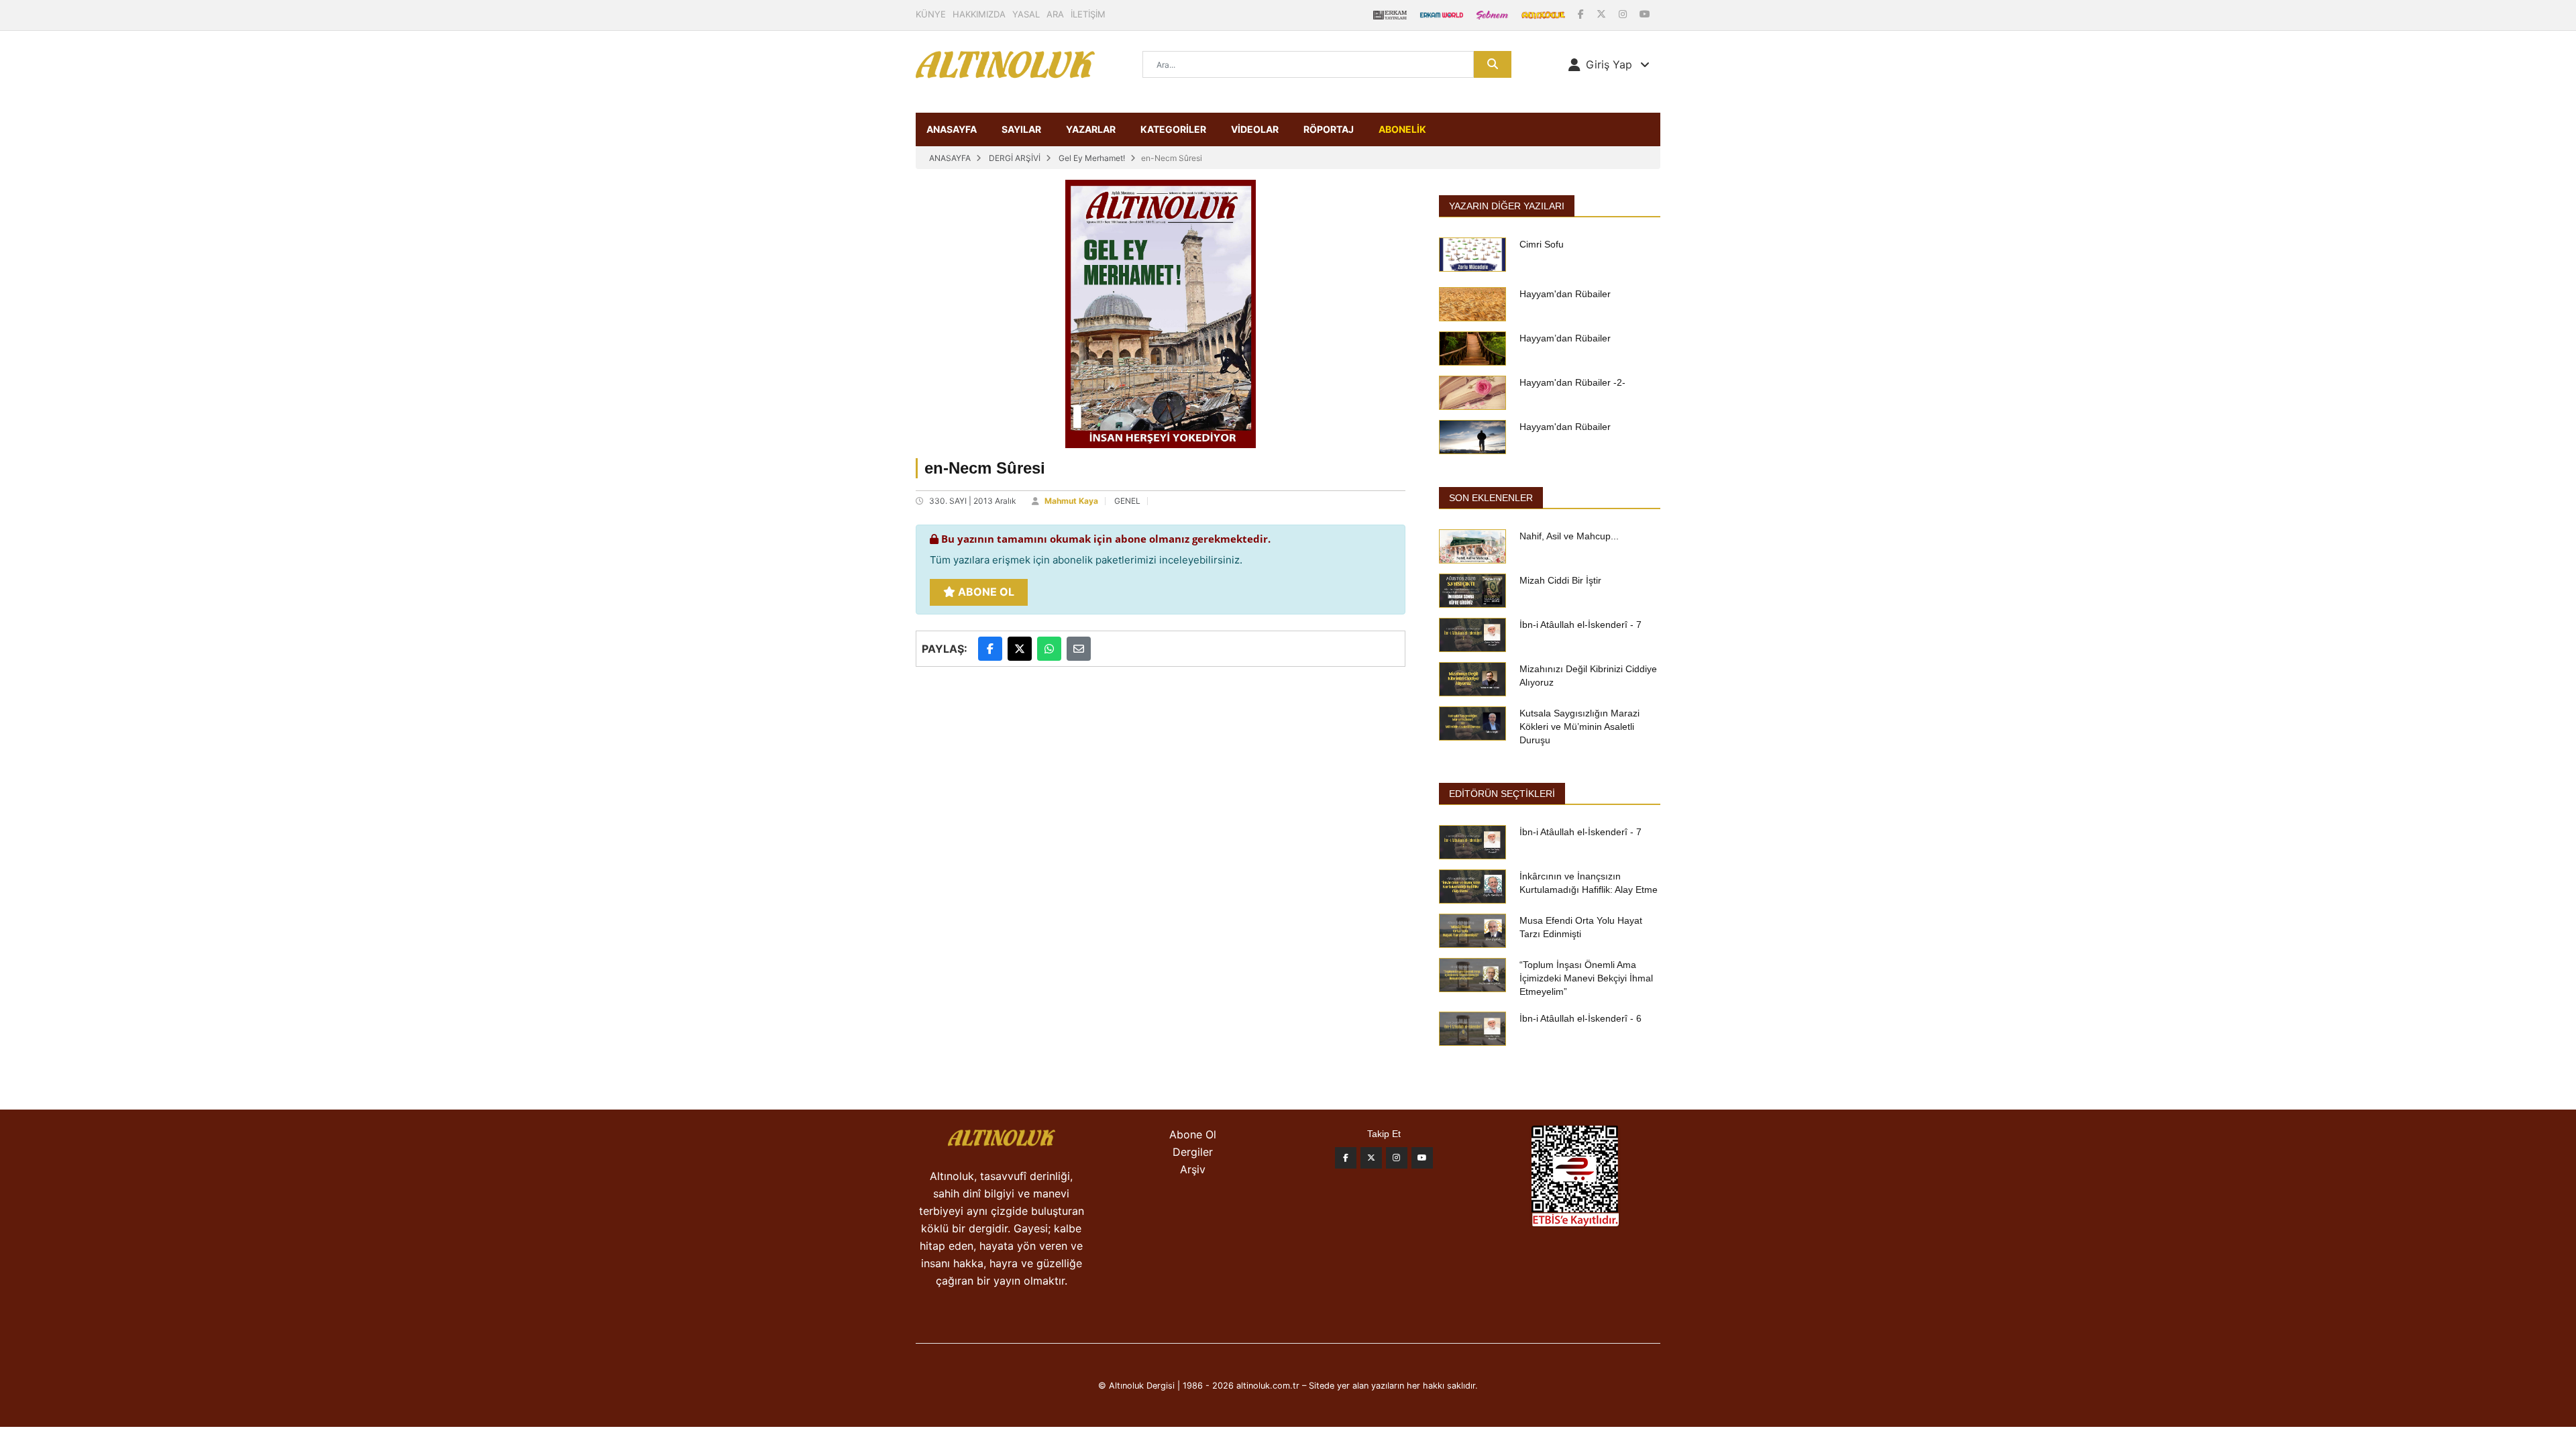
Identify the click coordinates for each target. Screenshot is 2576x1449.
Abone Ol (985, 592)
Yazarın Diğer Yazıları (1507, 206)
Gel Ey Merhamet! (1092, 158)
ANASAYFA (952, 129)
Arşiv (1193, 1169)
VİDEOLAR (1255, 129)
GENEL (1127, 501)
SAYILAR (1021, 129)
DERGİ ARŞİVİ (1015, 158)
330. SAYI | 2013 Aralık (973, 501)
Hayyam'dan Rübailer (1565, 294)
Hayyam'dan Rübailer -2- (1572, 382)
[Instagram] (1624, 14)
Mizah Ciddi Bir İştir (1560, 580)
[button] (1609, 64)
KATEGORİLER (1173, 129)
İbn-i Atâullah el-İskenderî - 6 (1580, 1018)
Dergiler (1193, 1152)
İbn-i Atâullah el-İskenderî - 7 (1580, 625)
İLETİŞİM (1088, 14)
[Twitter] (1371, 1158)
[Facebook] (1582, 14)
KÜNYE (931, 14)
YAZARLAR (1091, 129)
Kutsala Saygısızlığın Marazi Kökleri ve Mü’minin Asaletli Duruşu (1579, 727)
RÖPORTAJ (1329, 129)
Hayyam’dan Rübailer (1565, 338)
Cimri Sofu (1542, 244)
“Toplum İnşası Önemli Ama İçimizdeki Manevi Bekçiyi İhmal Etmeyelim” (1586, 978)
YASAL (1026, 14)
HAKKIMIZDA (979, 14)
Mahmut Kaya (1071, 501)
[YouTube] (1645, 14)
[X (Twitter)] (1603, 14)
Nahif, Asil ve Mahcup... (1569, 536)
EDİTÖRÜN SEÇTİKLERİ (1502, 794)
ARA (1055, 14)
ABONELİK (1402, 129)
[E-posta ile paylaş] (1079, 649)
